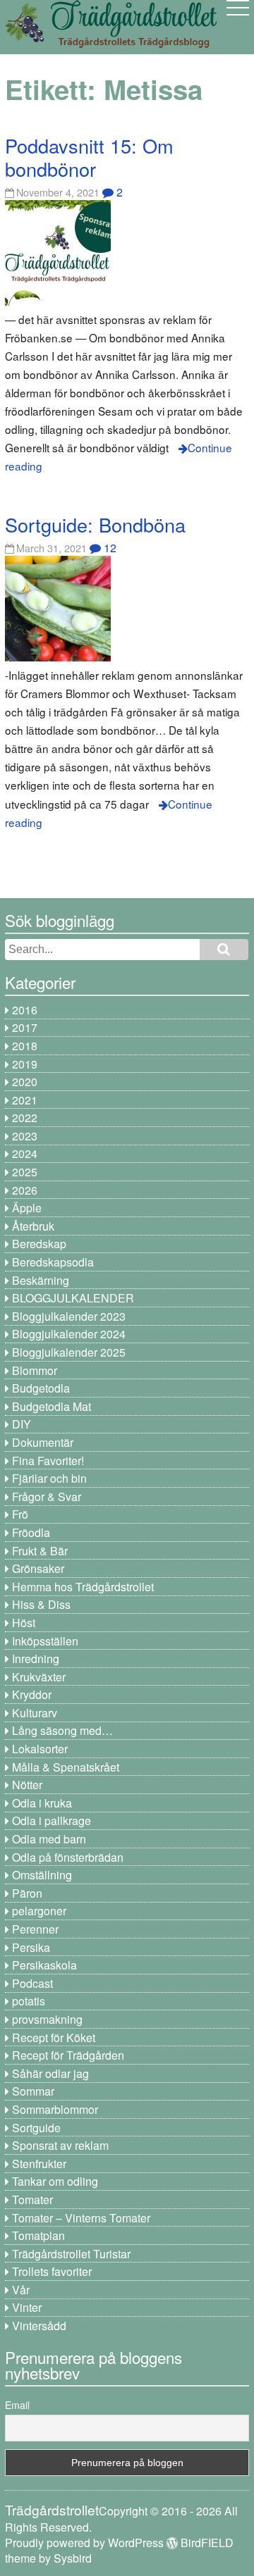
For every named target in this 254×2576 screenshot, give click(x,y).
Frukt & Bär (40, 1551)
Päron (27, 1893)
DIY (22, 1424)
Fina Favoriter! (48, 1461)
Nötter (27, 1785)
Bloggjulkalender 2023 (69, 1316)
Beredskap (39, 1244)
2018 (25, 1046)
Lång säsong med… (62, 1730)
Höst (24, 1623)
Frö (20, 1514)
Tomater (32, 2199)
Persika (31, 1947)
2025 (25, 1172)
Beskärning (41, 1280)
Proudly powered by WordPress (84, 2543)
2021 (25, 1100)
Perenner (35, 1929)
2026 (25, 1190)
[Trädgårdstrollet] (111, 43)
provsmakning (47, 2019)
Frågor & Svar (47, 1497)
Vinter (27, 2307)
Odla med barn (49, 1839)
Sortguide (36, 2128)
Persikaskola (44, 1965)
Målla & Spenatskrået (66, 1767)
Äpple (27, 1208)
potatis (29, 2001)
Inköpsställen (45, 1641)
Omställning (42, 1875)
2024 (25, 1153)
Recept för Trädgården (68, 2055)
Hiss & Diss (41, 1604)
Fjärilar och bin (49, 1478)
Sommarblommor (55, 2109)
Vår (21, 2290)
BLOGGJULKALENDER (73, 1298)
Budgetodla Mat (52, 1406)
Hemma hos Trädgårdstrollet (83, 1587)
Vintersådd (39, 2326)
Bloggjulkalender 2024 (69, 1334)
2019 (25, 1064)
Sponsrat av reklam (60, 2145)
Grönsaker (38, 1568)
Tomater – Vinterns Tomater (81, 2218)
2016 (25, 1010)
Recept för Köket (54, 2037)
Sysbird (73, 2558)
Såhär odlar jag (50, 2073)
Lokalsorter (40, 1749)
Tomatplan (38, 2235)
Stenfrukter (39, 2164)
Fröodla (31, 1532)
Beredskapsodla (53, 1262)
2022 (25, 1118)
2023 (25, 1136)
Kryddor (32, 1694)
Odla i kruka (42, 1803)
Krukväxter (39, 1677)
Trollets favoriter (52, 2271)
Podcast (32, 1983)
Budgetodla (41, 1388)
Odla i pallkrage (52, 1821)
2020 (25, 1082)
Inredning (36, 1659)
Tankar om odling (55, 2181)
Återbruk (33, 1226)
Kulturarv (35, 1713)
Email (17, 2405)
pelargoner (39, 1911)
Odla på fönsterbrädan (68, 1857)
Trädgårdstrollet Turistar (71, 2254)
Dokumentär (43, 1442)
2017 (25, 1027)
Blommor (35, 1370)
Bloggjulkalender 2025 (69, 1352)
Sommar (33, 2091)
